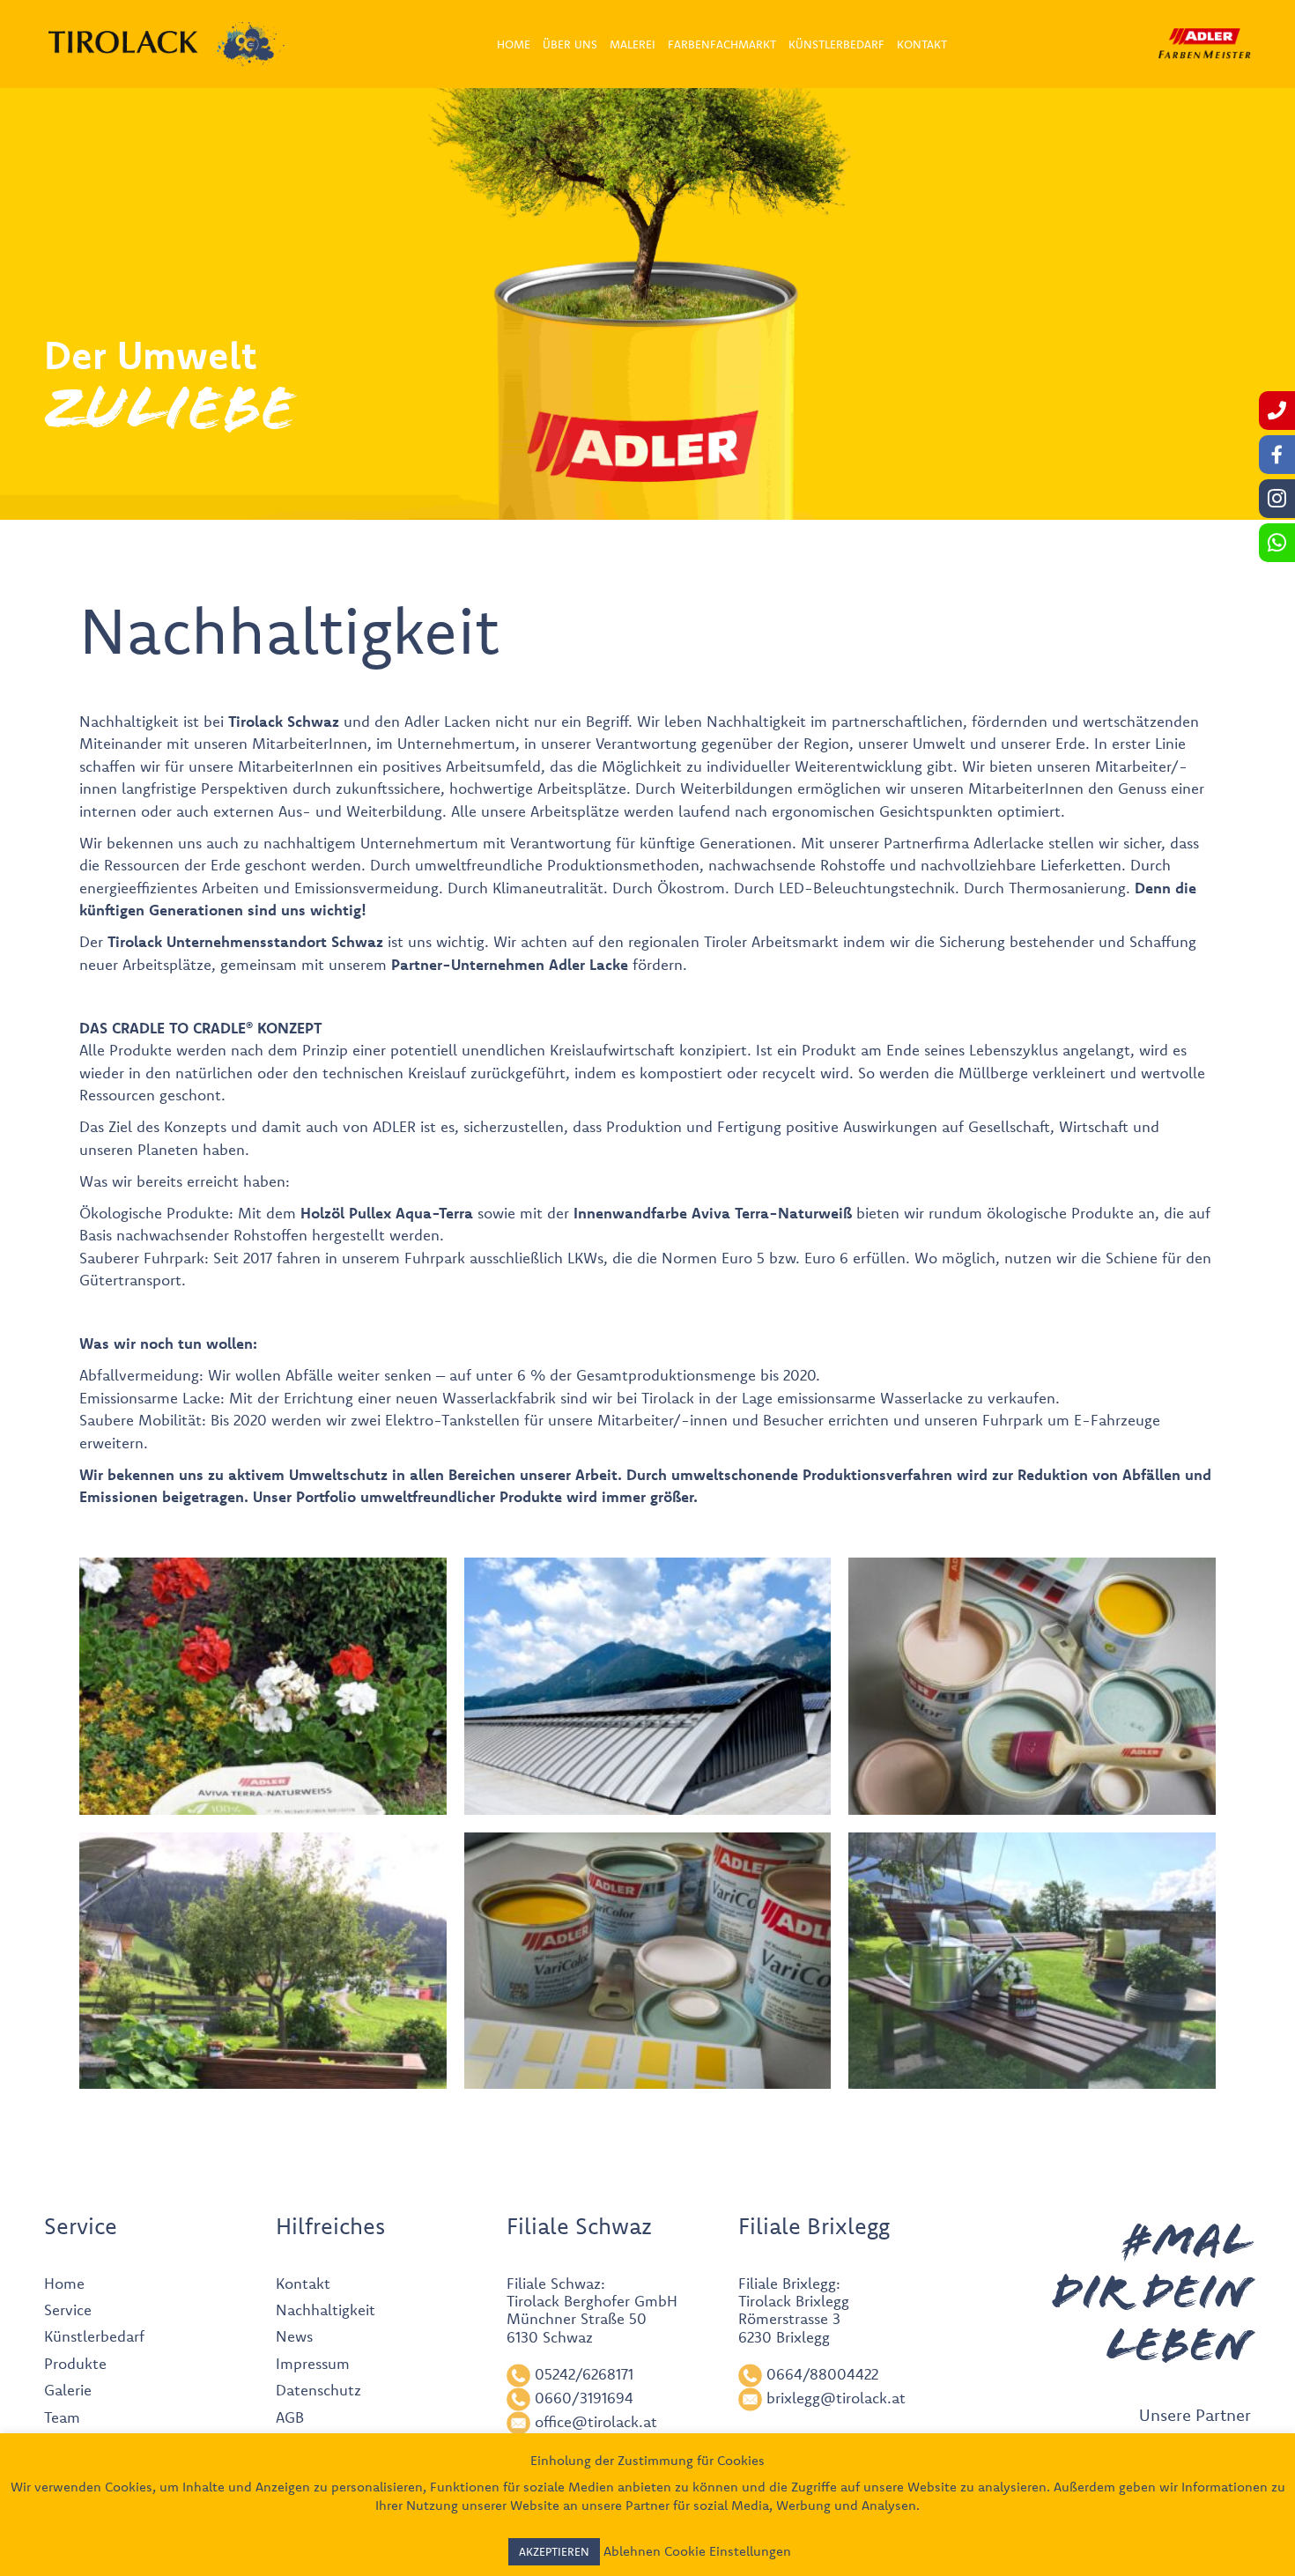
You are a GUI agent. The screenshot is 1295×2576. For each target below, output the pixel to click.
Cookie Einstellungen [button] (728, 2551)
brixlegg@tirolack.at (836, 2398)
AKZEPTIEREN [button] (554, 2551)
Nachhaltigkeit (326, 2310)
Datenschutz (318, 2390)
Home (64, 2283)
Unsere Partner (1195, 2415)
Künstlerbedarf (94, 2336)
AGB (290, 2417)
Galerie (68, 2390)
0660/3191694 (584, 2398)
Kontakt (303, 2283)
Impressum (313, 2363)
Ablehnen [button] (632, 2551)
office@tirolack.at (596, 2421)
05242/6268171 (584, 2374)
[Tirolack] (123, 42)
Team (62, 2417)
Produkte (531, 1496)
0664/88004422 (822, 2374)
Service (68, 2310)
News (294, 2336)
